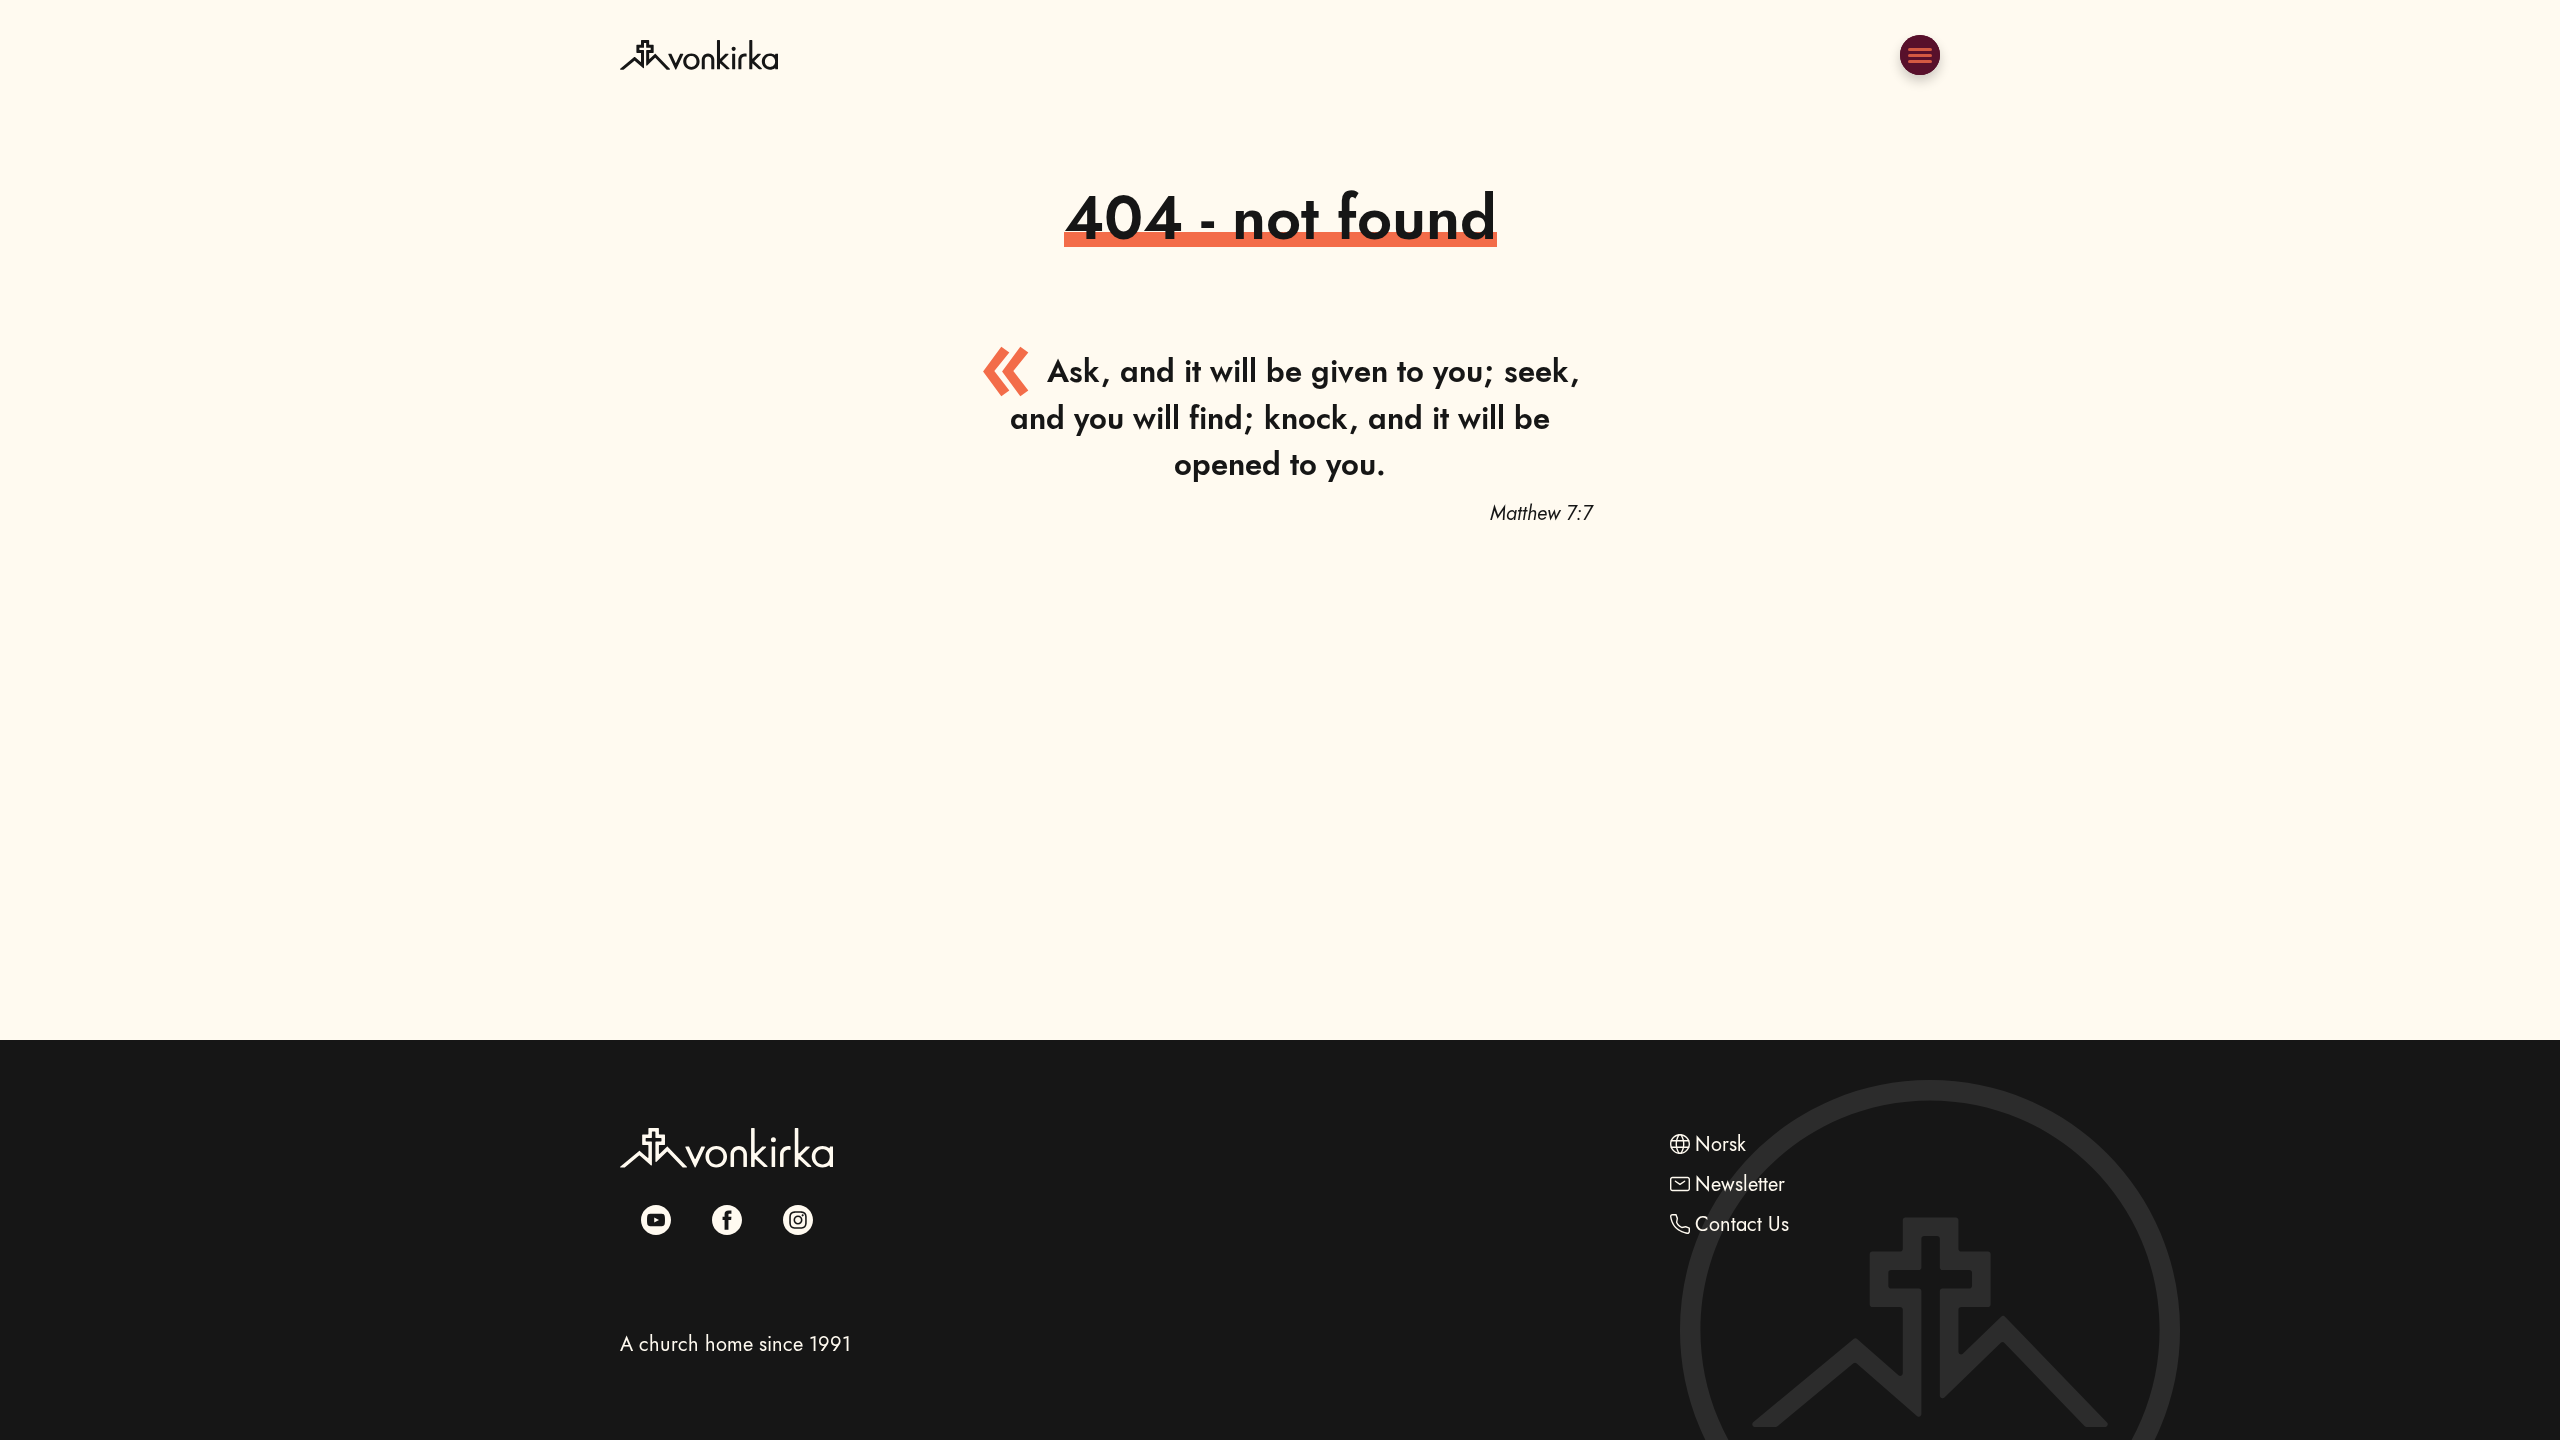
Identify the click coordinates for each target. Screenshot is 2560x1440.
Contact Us (1742, 1224)
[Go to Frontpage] (699, 103)
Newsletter (1740, 1184)
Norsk (1720, 1144)
